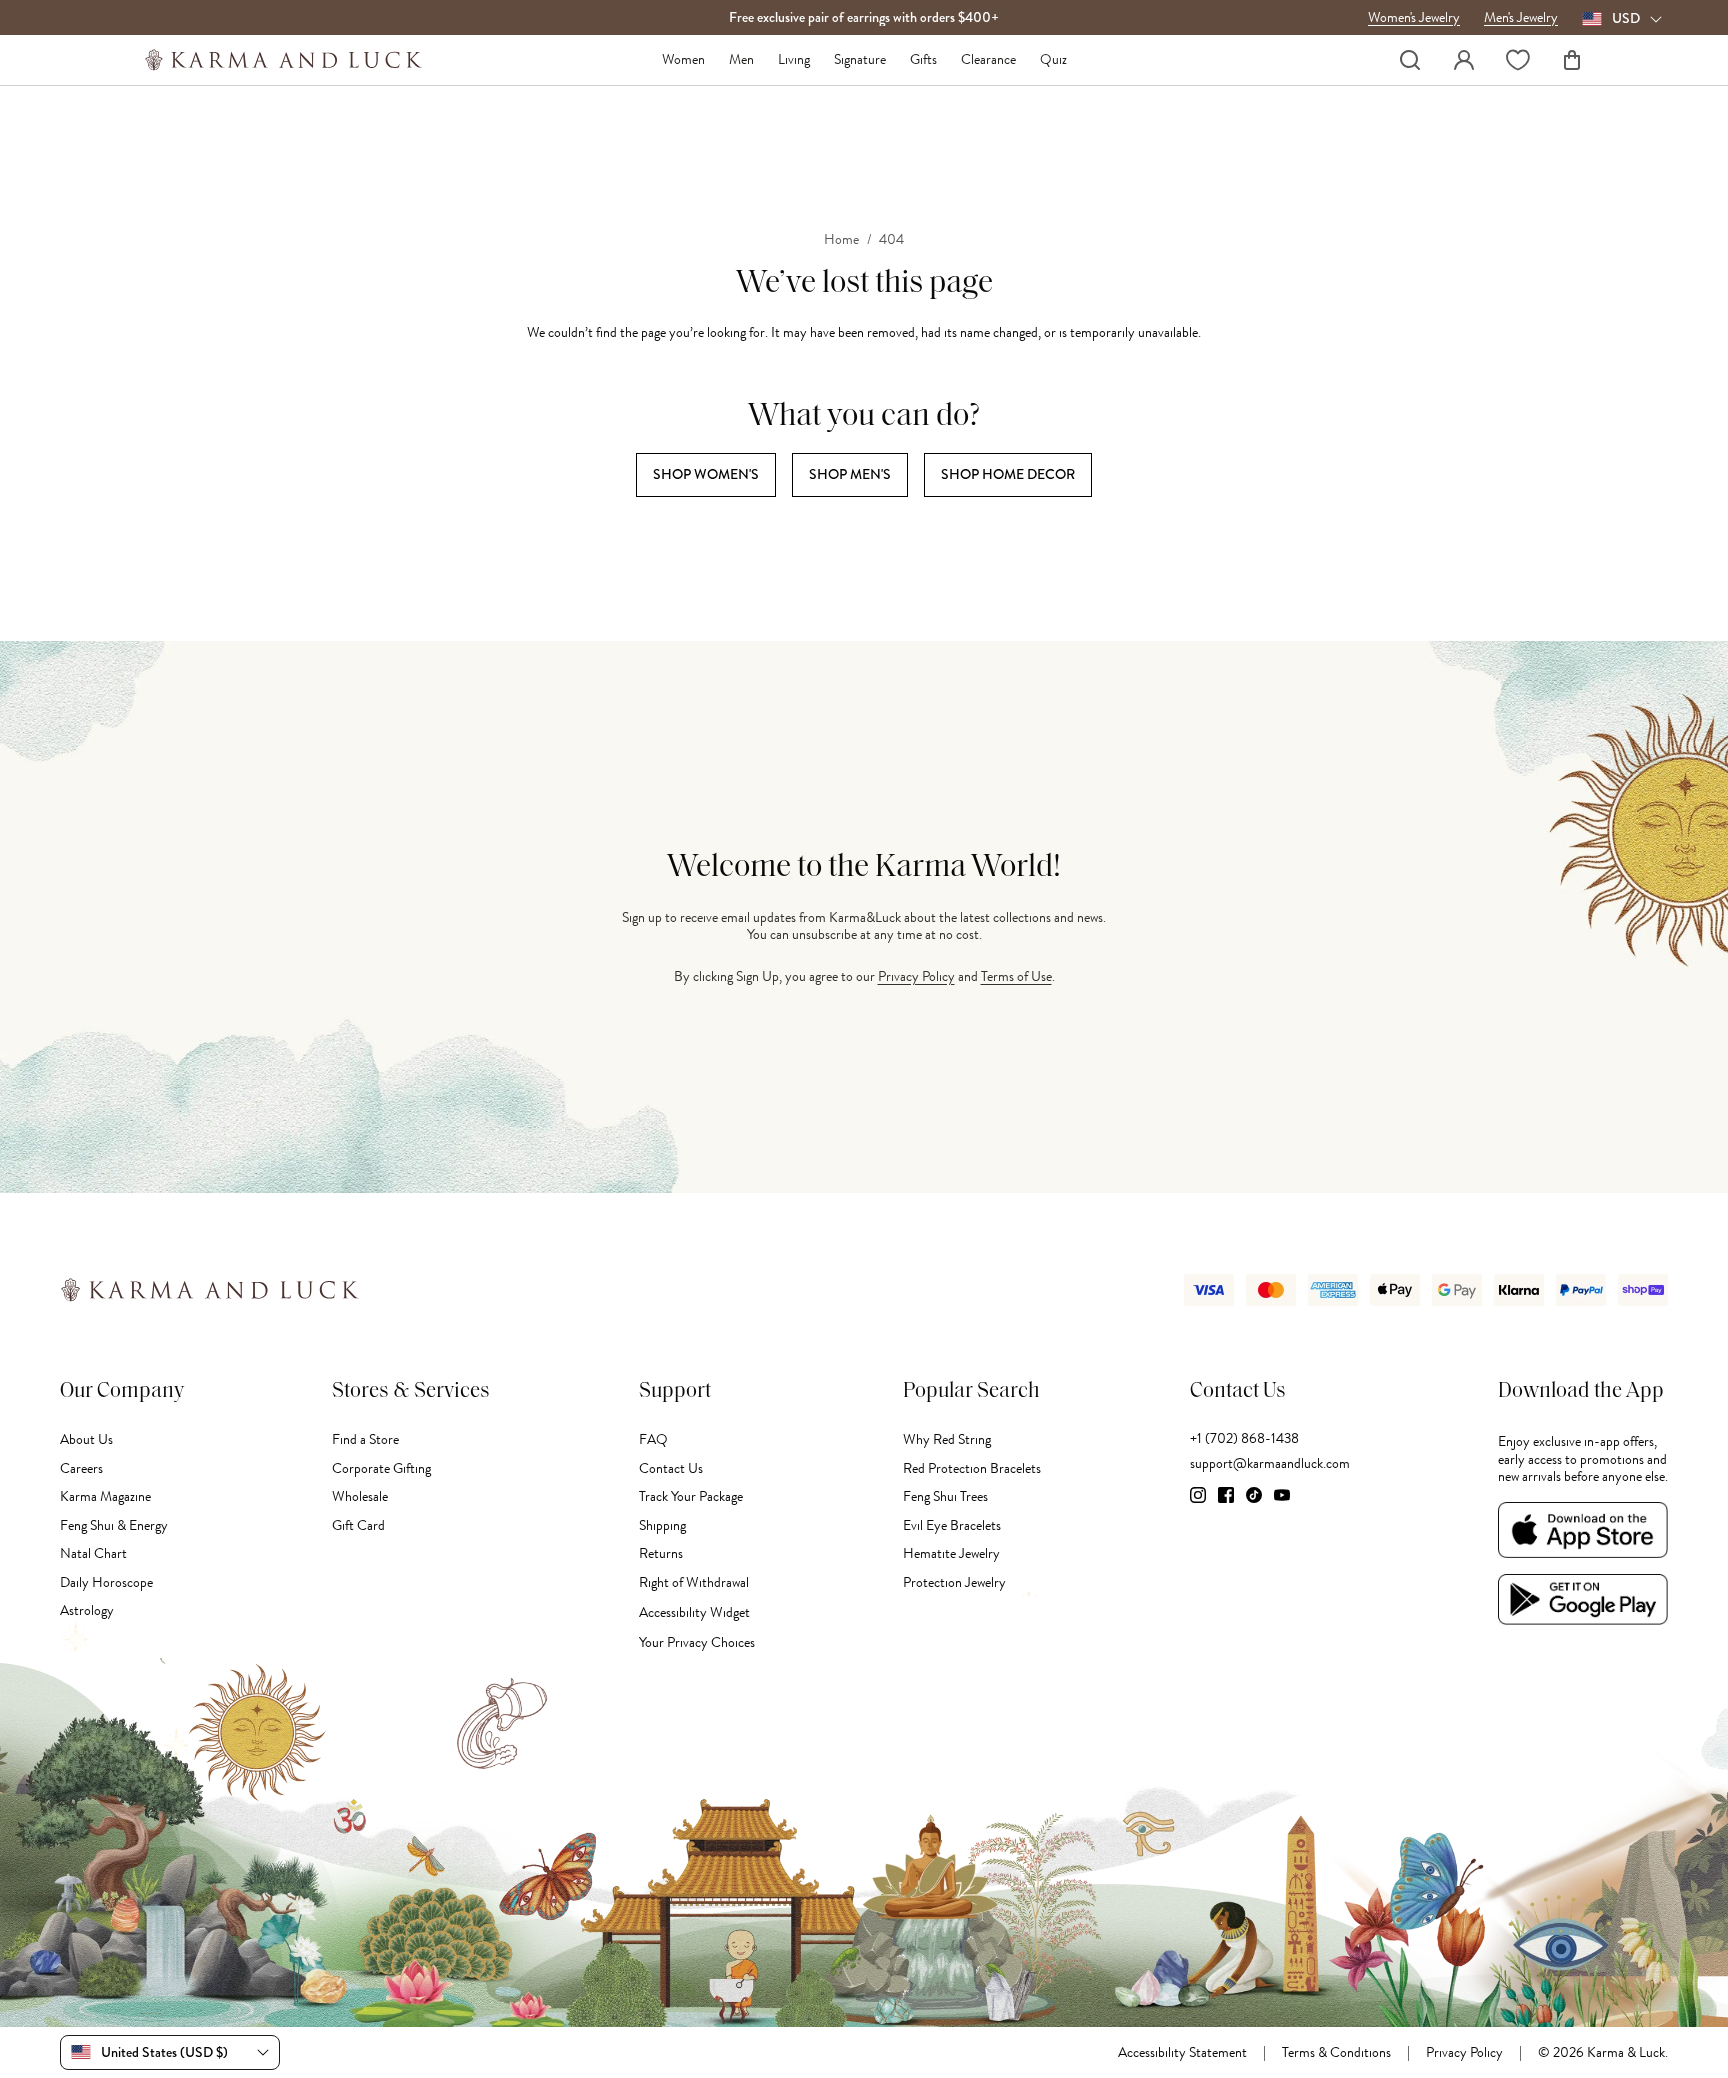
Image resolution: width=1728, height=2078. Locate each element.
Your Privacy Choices (697, 1642)
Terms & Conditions (1336, 2053)
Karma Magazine (105, 1496)
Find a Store (365, 1439)
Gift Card (358, 1525)
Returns (661, 1553)
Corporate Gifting (381, 1468)
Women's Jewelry (1414, 18)
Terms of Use (1016, 976)
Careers (81, 1468)
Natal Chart (93, 1553)
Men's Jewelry (1521, 18)
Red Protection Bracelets (972, 1468)
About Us (86, 1439)
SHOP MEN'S (850, 474)
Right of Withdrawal (694, 1582)
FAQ (653, 1439)
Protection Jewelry (954, 1582)
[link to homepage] (283, 60)
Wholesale (360, 1496)
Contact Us (671, 1468)
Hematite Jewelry (951, 1553)
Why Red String (947, 1439)
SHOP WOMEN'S (706, 474)
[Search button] (1410, 60)
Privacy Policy (916, 976)
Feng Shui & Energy (114, 1525)
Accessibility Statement (1182, 2053)
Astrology (87, 1610)
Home (841, 240)
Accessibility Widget (694, 1612)
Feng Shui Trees (945, 1496)
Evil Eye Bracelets (952, 1525)
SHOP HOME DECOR (1008, 474)
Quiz (1053, 60)
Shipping (662, 1525)
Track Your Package (691, 1496)
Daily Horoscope (106, 1582)
